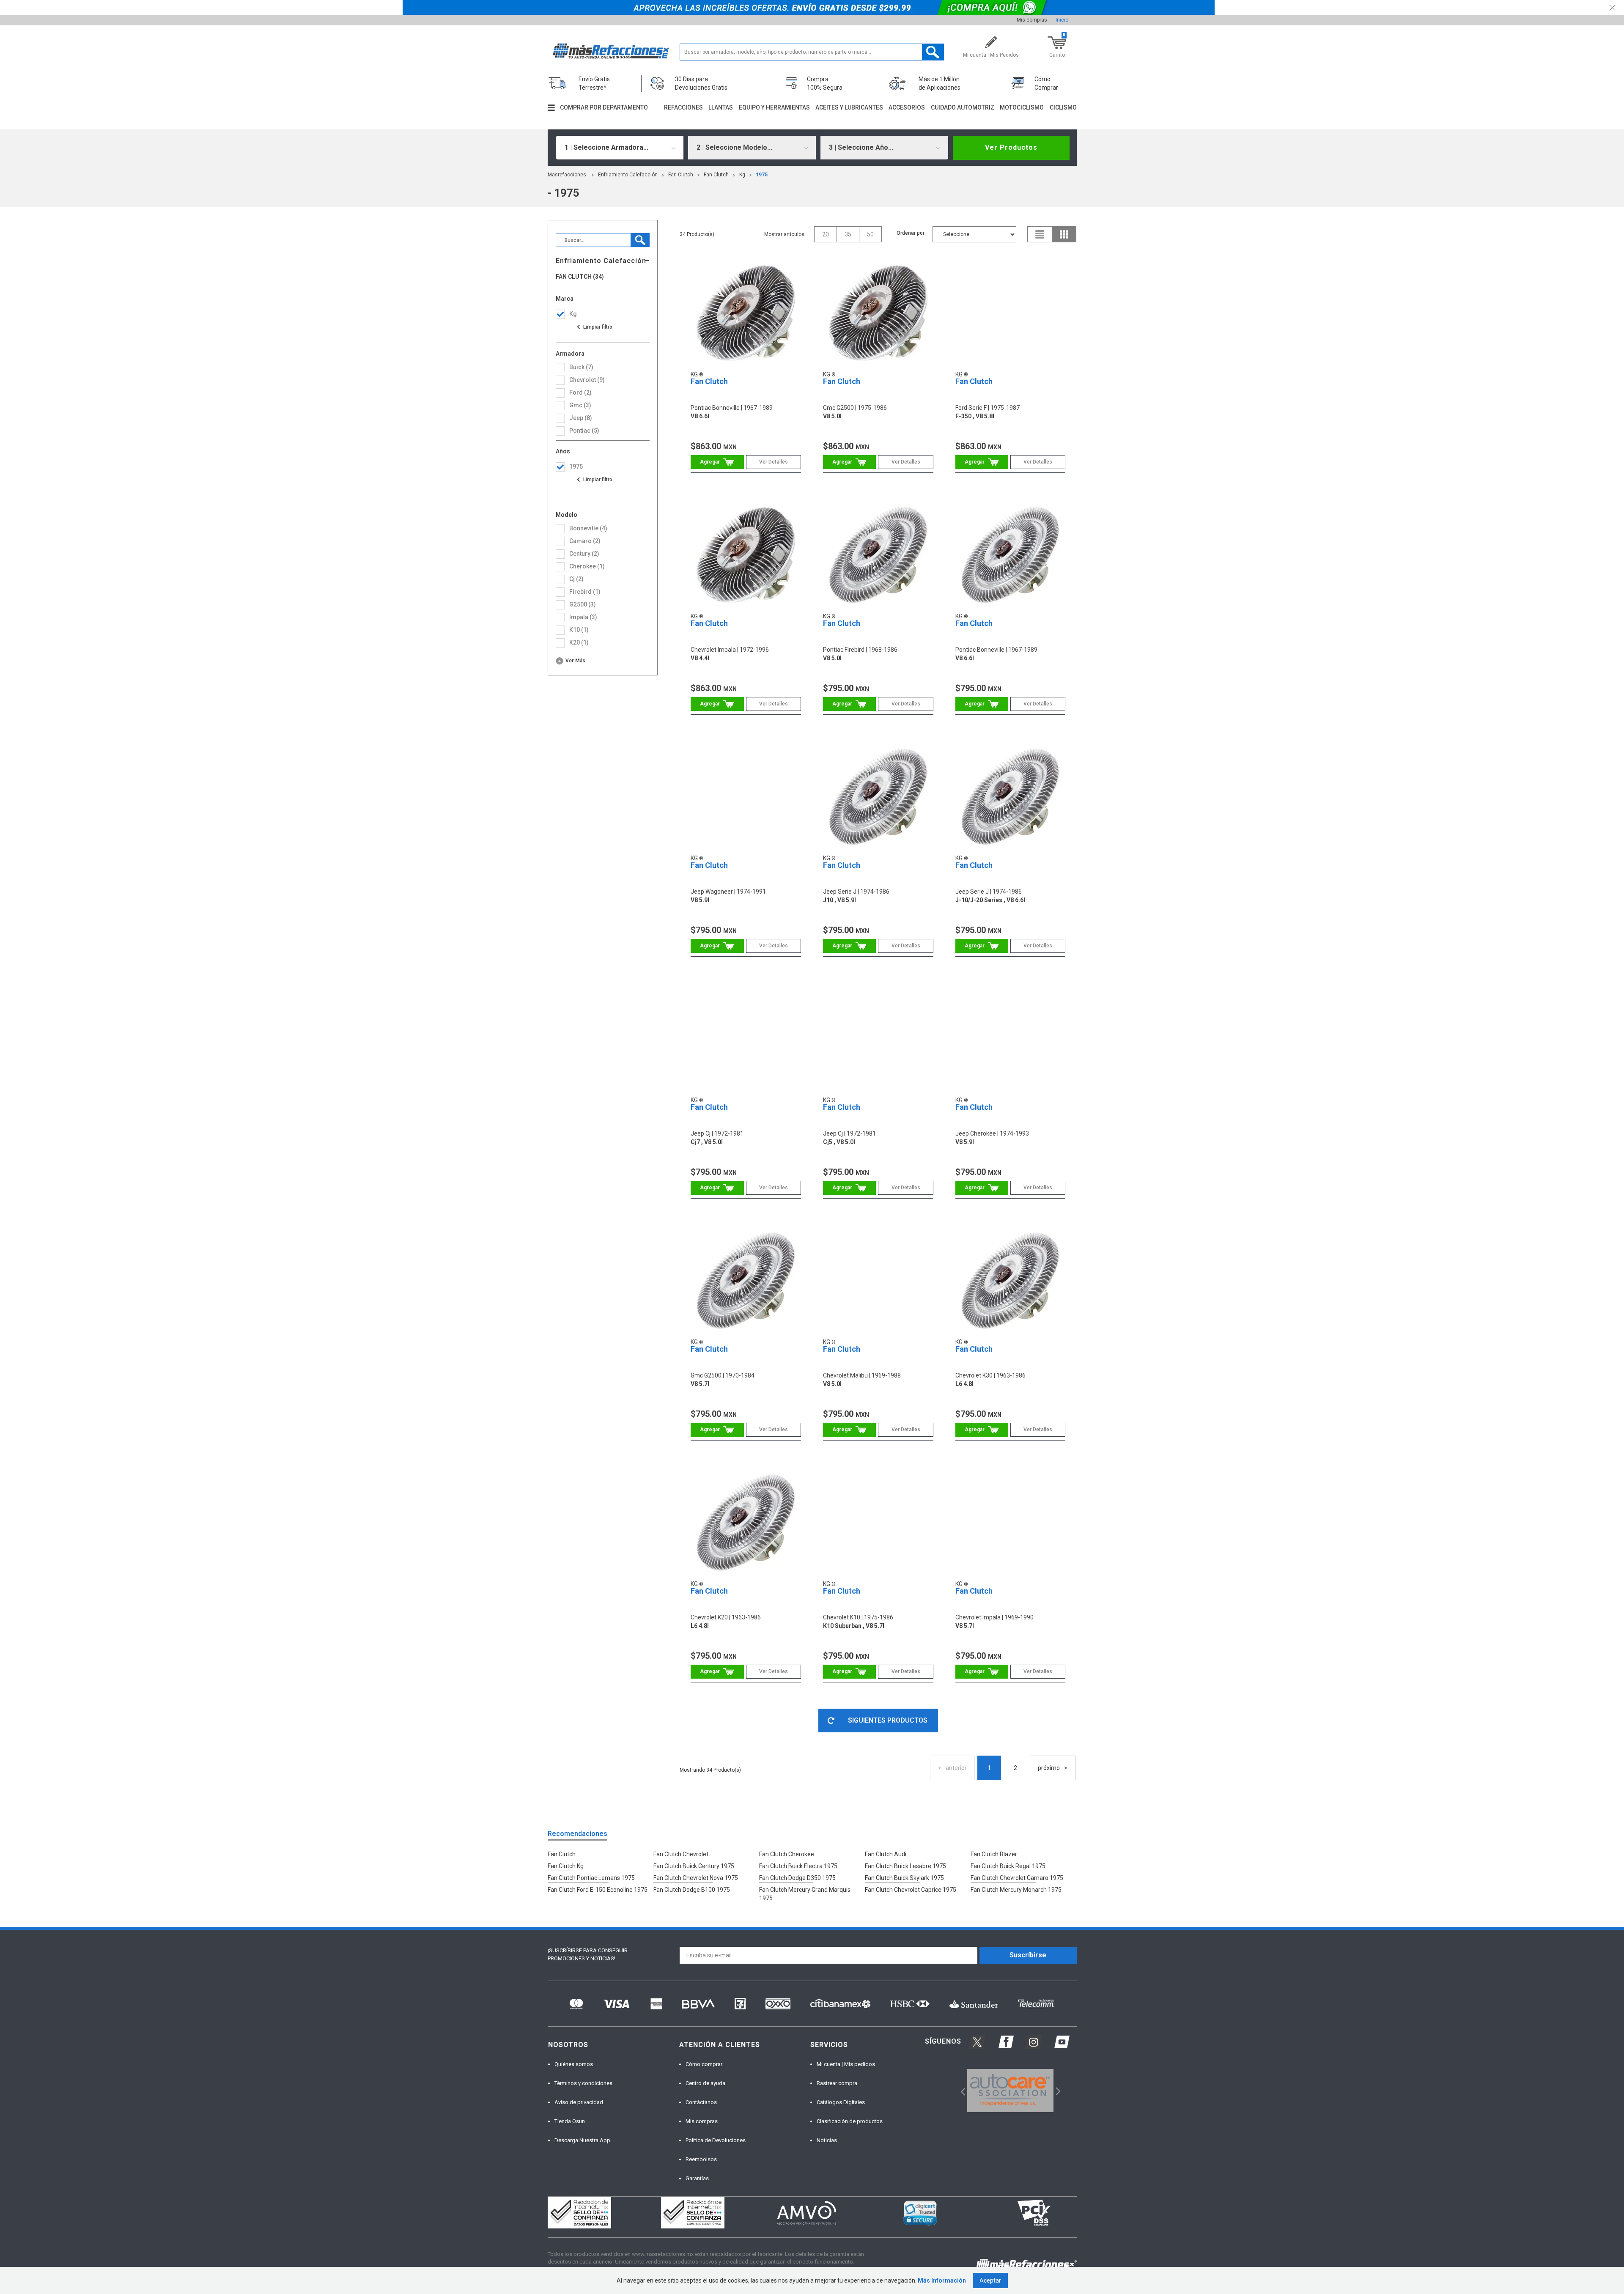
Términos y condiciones (583, 2083)
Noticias (827, 2140)
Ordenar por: (911, 233)
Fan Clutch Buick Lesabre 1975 (905, 1866)
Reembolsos (701, 2159)
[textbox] (812, 52)
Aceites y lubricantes (849, 107)
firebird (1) (585, 592)
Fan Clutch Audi (886, 1854)
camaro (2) (585, 541)
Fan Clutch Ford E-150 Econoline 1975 (598, 1890)
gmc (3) (580, 405)
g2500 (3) (583, 604)
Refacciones (683, 107)
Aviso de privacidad (579, 2102)
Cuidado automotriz (963, 107)
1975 (762, 175)
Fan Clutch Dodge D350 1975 (797, 1878)
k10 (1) (579, 630)
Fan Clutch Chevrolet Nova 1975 (696, 1878)
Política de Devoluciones (716, 2140)
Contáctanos (701, 2102)
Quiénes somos (574, 2064)
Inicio (1062, 20)
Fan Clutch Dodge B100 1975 (692, 1890)
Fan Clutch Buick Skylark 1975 (904, 1878)
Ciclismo (1063, 107)
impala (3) (583, 617)
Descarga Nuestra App (582, 2140)
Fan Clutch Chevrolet (681, 1854)
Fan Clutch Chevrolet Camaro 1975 (1017, 1878)
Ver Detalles (774, 462)
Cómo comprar (704, 2064)
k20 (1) (579, 642)
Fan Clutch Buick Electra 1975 (798, 1866)
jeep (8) (581, 418)
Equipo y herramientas (774, 107)
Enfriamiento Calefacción (628, 175)
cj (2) (576, 579)
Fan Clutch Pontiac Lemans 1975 (591, 1878)
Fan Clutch (681, 175)
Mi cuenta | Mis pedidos (846, 2064)
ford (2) (580, 392)
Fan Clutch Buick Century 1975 (694, 1866)
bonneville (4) (588, 528)
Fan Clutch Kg (566, 1866)
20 (826, 234)
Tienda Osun (570, 2121)
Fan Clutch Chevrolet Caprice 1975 (911, 1890)
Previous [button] (960, 2091)
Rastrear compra (837, 2083)
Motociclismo (1022, 107)
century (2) (584, 554)
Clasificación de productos (850, 2121)
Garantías (697, 2178)
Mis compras (1032, 20)
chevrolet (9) (587, 380)
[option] (1011, 2091)
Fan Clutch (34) (580, 277)
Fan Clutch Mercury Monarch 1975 (1016, 1890)
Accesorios (907, 107)
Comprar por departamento (604, 107)
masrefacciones (567, 175)
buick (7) (581, 367)
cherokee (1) (587, 566)
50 (870, 234)
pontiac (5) (584, 431)
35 (848, 234)
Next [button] (1057, 2091)
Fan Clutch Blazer (994, 1854)
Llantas (721, 107)
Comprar (717, 462)
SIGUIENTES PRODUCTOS (888, 1720)
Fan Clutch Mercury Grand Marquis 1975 (805, 1894)
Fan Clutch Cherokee (787, 1854)
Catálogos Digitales (841, 2102)
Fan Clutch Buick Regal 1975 (1008, 1866)
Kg (742, 175)
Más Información (942, 2280)
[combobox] (620, 148)
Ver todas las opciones (594, 327)
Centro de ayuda (705, 2083)
